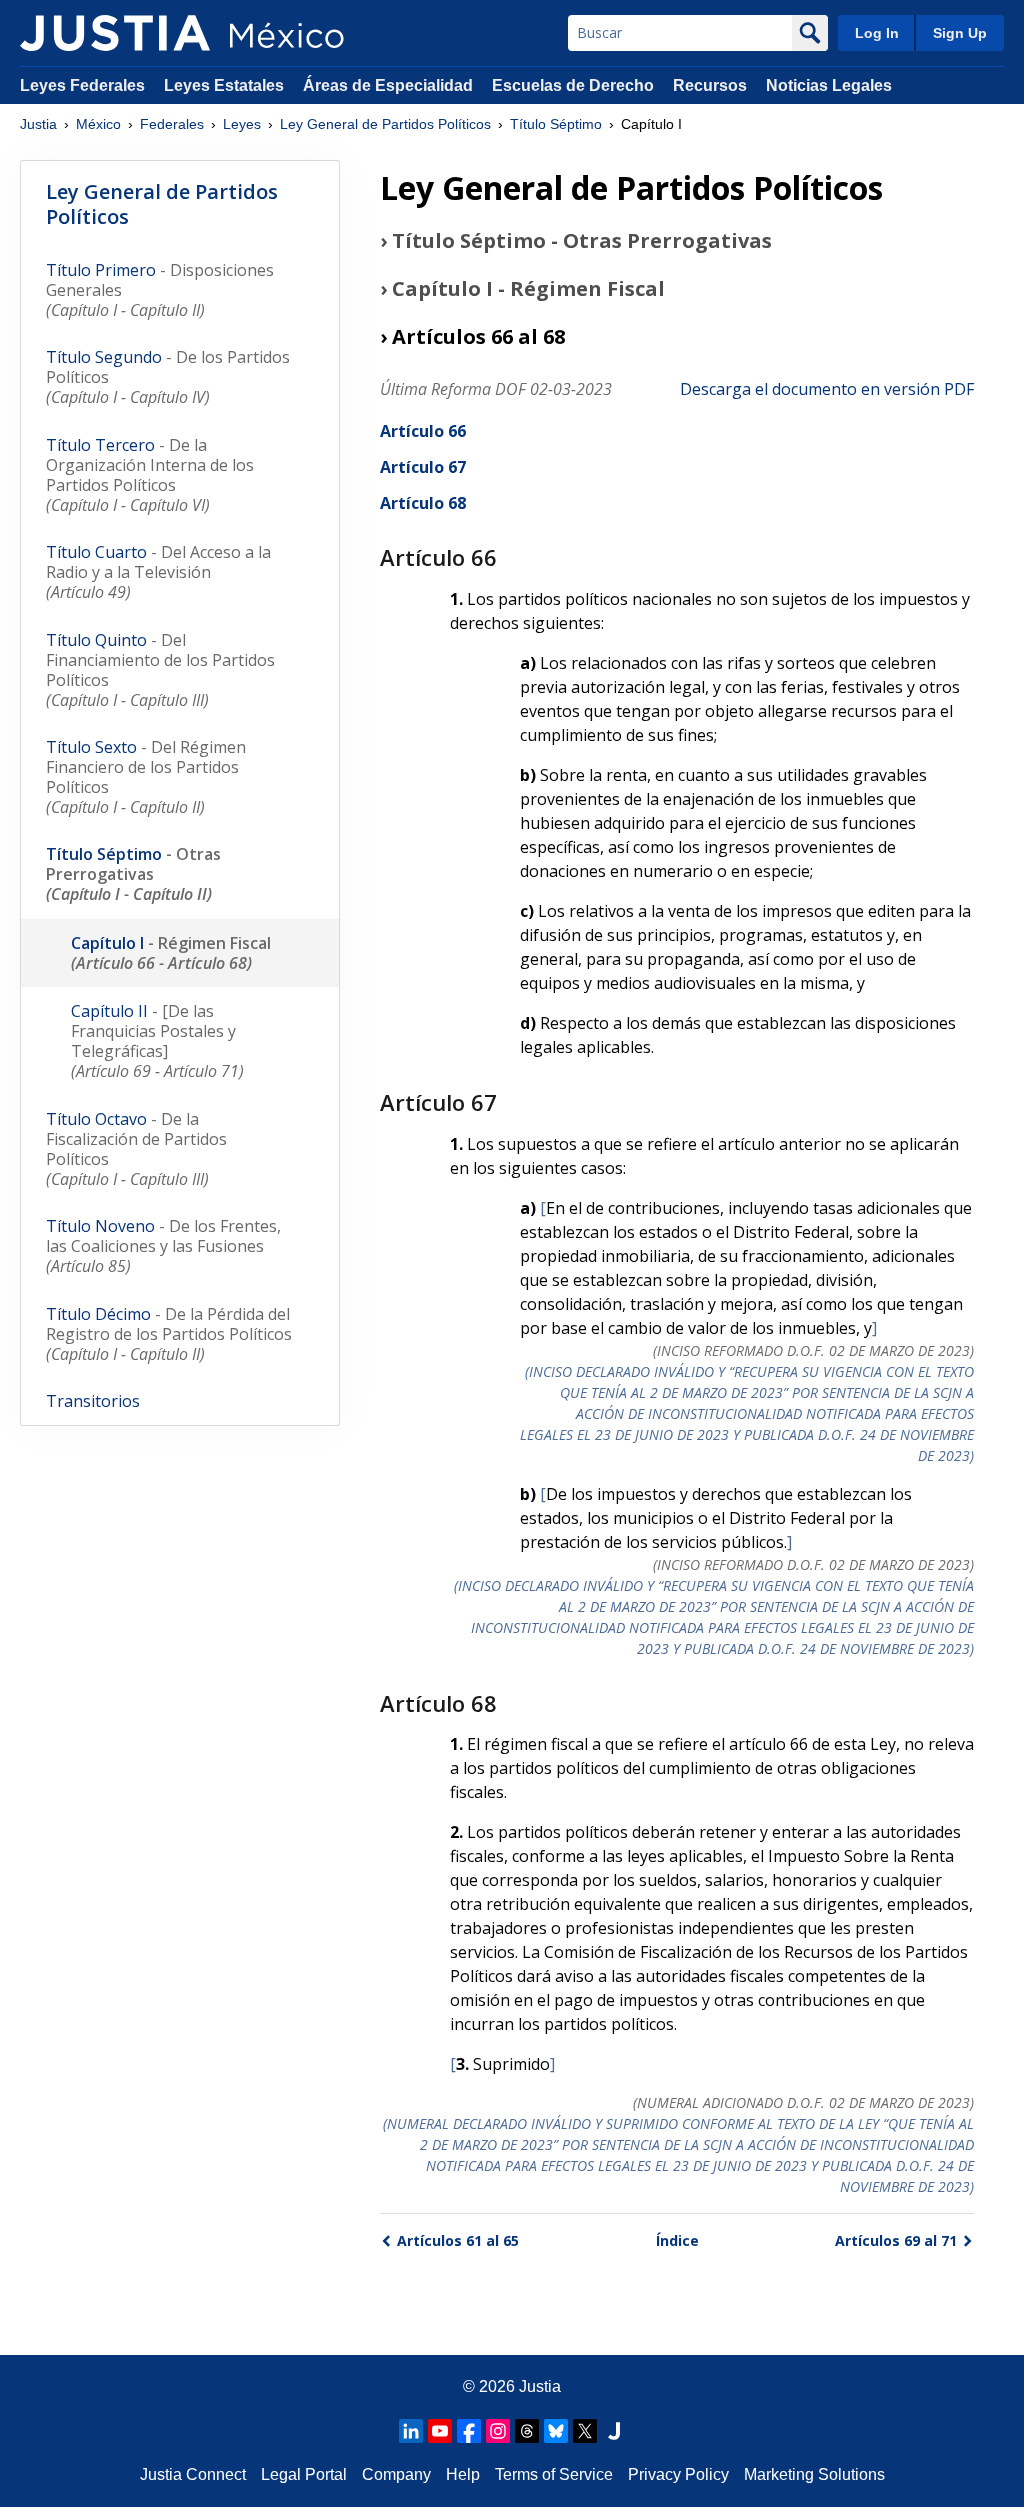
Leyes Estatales (224, 85)
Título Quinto (160, 670)
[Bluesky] (556, 2431)
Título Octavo (136, 1149)
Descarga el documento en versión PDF (827, 389)
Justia (38, 124)
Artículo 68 (423, 503)
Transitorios (93, 1401)
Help (463, 2474)
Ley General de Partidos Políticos (385, 124)
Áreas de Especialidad (388, 85)
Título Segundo (168, 377)
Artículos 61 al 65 (458, 2240)
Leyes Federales (82, 85)
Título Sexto (146, 777)
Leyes (242, 124)
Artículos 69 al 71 (896, 2240)
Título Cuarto (158, 572)
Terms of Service (554, 2474)
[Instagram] (498, 2431)
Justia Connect (193, 2474)
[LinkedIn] (411, 2431)
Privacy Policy (678, 2474)
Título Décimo (169, 1334)
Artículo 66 (423, 431)
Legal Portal (304, 2474)
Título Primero (160, 290)
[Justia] (115, 33)
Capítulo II (157, 1041)
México (98, 124)
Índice (677, 2240)
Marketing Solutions (814, 2474)
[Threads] (527, 2431)
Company (396, 2474)
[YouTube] (440, 2431)
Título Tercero (150, 475)
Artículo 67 (423, 467)
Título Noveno (163, 1246)
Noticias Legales (829, 85)
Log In (877, 33)
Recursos (710, 85)
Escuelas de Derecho (573, 85)
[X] (585, 2431)
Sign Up (960, 33)
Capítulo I (171, 953)
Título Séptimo (556, 124)
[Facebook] (469, 2431)
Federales (172, 124)
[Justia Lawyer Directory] (614, 2431)
